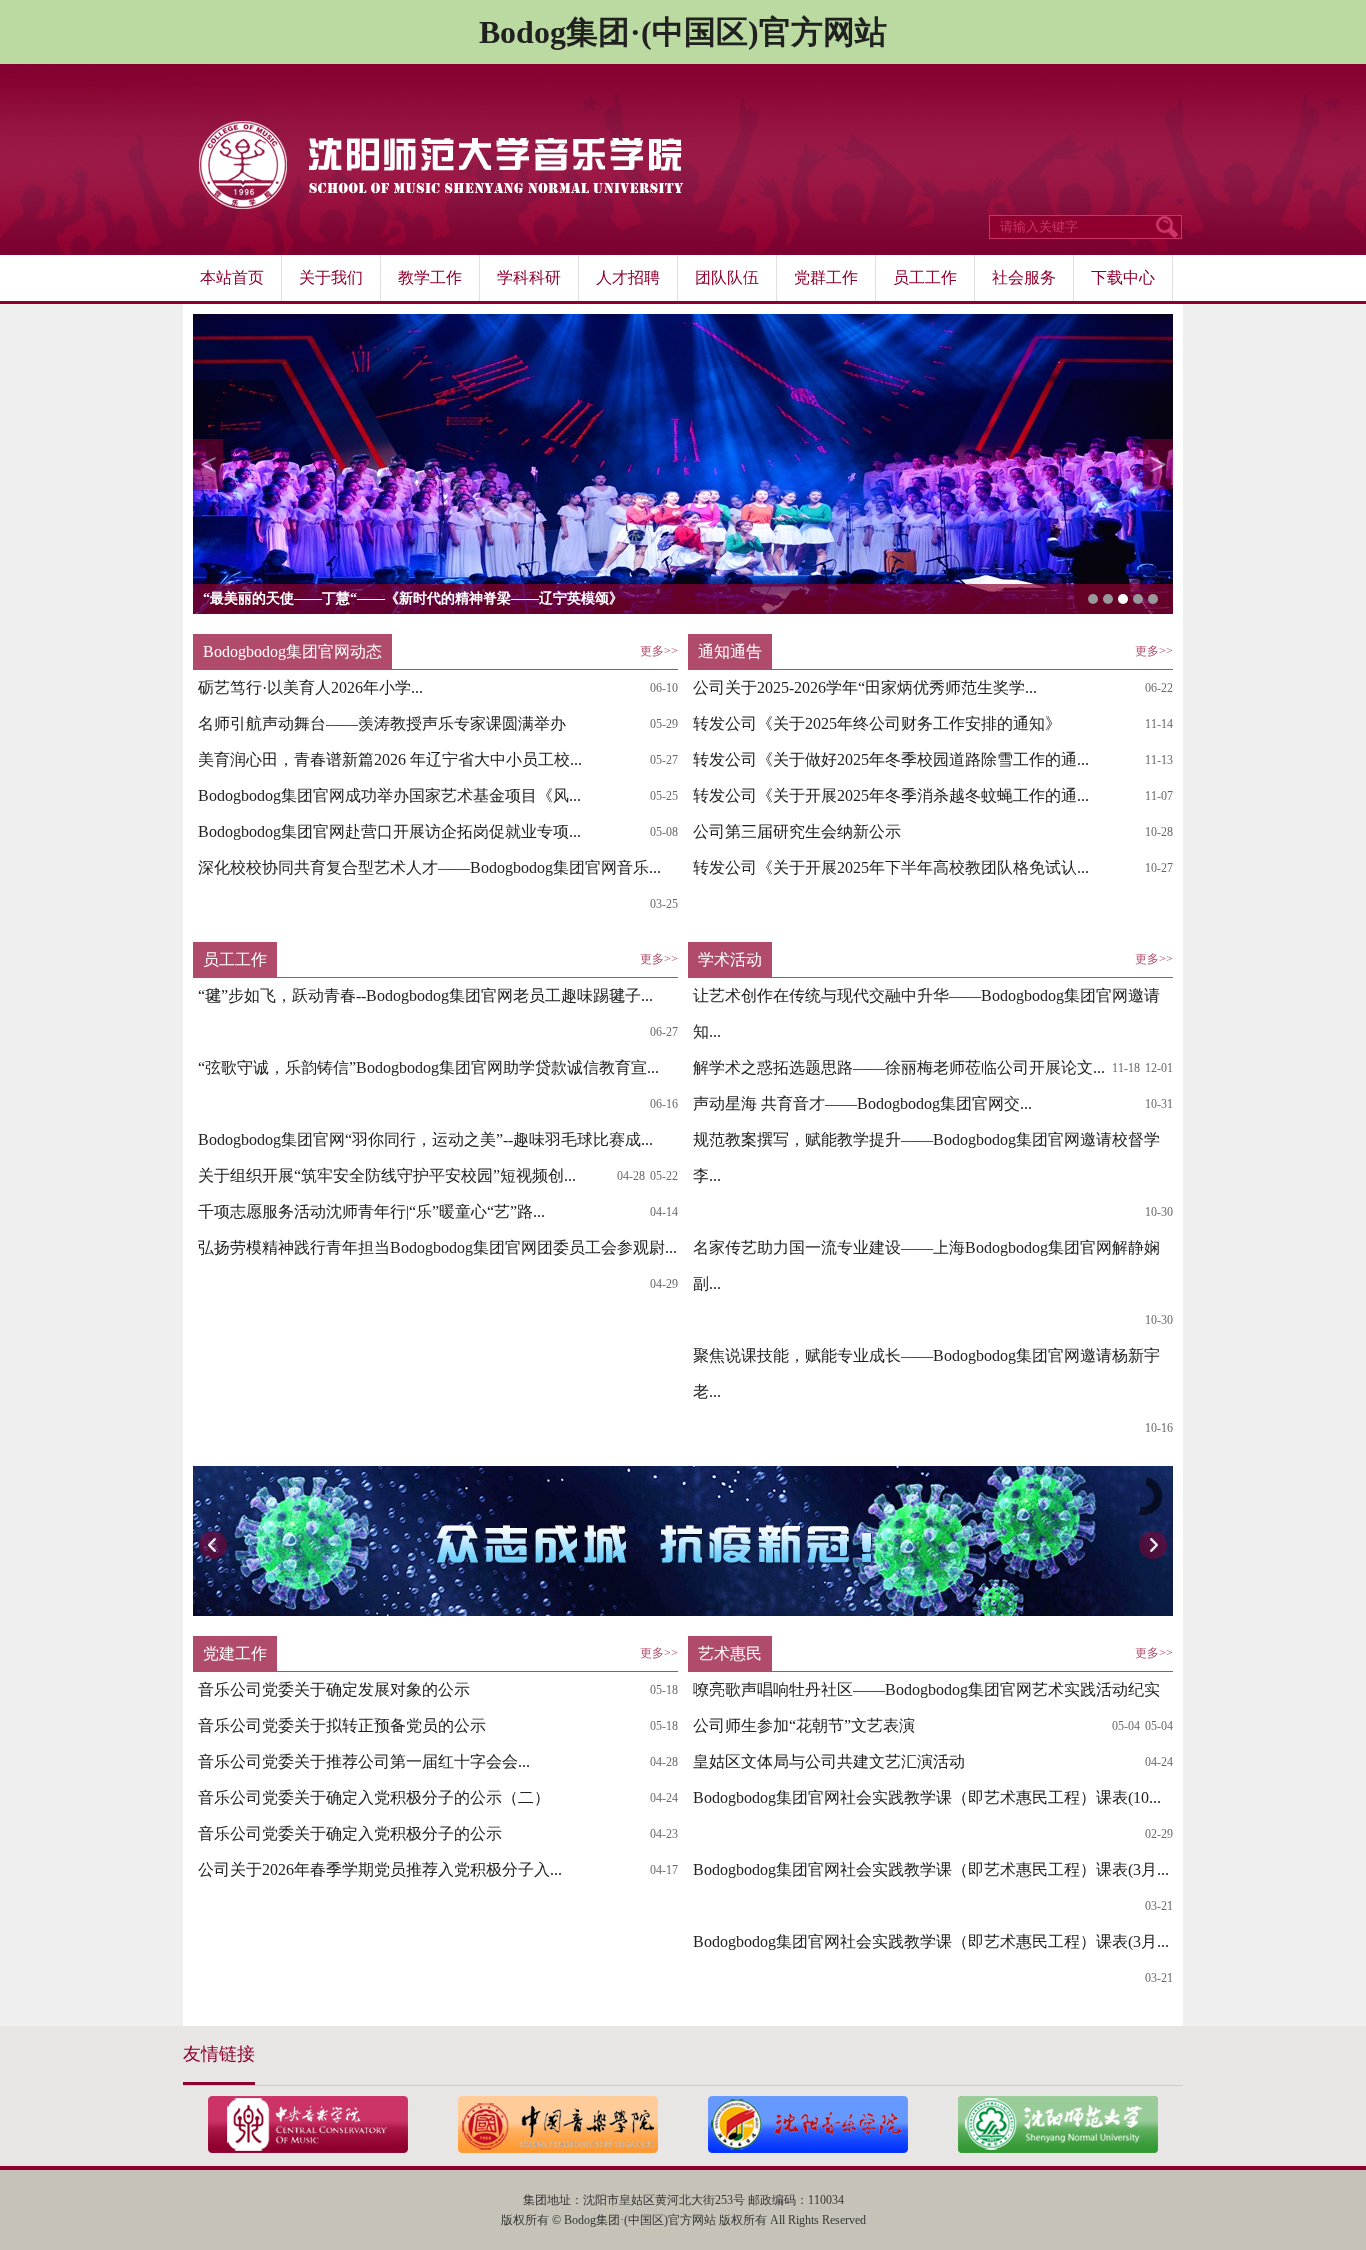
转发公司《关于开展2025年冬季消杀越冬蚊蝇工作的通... (891, 795)
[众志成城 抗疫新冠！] (683, 1541)
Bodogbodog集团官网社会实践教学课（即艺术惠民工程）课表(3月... (931, 1869)
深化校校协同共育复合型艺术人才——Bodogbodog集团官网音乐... (429, 867)
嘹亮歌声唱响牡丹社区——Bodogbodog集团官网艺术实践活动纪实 (926, 1689)
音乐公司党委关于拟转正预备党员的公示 (342, 1725)
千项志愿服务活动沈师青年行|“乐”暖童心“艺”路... (371, 1211)
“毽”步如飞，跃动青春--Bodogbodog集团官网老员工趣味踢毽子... (425, 995)
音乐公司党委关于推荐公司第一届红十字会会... (364, 1761)
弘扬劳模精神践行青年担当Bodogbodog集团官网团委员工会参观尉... (437, 1247)
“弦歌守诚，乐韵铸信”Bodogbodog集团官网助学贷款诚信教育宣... (428, 1067)
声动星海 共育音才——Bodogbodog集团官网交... (862, 1103)
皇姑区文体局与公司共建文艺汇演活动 (829, 1761)
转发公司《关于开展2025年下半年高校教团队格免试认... (891, 867)
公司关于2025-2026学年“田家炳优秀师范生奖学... (865, 687)
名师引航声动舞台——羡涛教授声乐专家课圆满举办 (382, 723)
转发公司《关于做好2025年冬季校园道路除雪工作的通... (891, 759)
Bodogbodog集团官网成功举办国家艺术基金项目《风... (389, 795)
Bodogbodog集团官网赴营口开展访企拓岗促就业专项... (389, 831)
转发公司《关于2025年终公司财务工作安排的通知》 (877, 723)
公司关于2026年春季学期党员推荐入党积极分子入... (380, 1869)
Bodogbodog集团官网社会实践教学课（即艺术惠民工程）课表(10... (927, 1797)
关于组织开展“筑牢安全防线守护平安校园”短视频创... (387, 1175)
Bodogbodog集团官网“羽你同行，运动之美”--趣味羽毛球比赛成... (425, 1139)
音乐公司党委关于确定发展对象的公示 (334, 1689)
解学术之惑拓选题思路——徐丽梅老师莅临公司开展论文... (899, 1067)
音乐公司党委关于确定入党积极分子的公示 (350, 1833)
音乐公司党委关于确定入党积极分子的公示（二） (374, 1797)
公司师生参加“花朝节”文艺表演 (804, 1725)
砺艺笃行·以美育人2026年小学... (310, 687)
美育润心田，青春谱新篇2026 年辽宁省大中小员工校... (390, 759)
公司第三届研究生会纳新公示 (797, 831)
